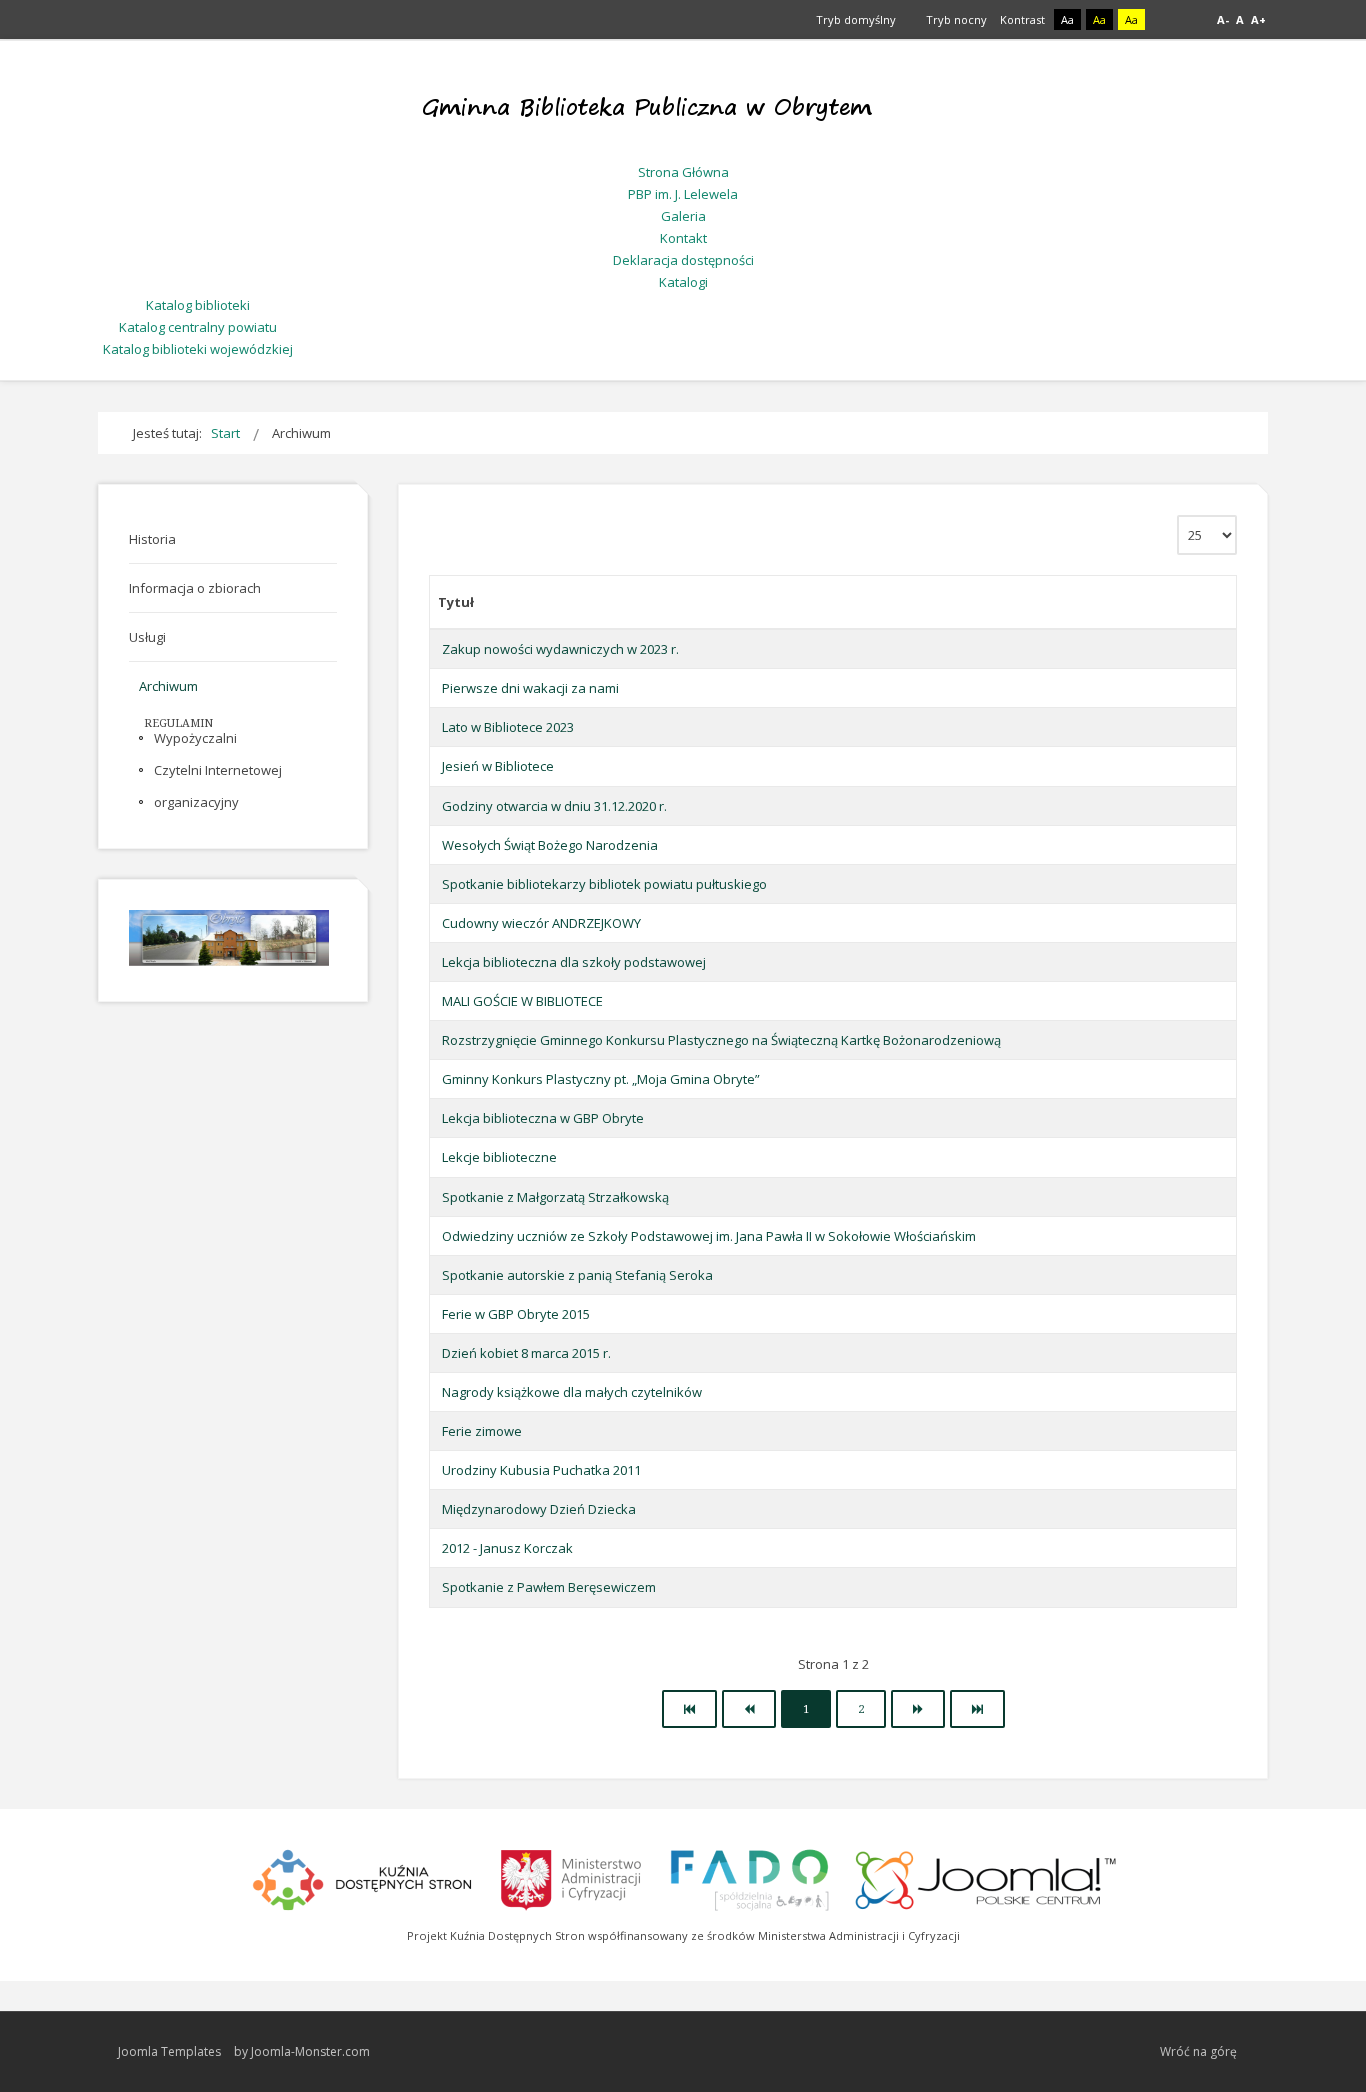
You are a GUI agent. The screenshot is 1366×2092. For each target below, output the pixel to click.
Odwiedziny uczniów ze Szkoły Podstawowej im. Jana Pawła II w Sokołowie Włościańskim (709, 1236)
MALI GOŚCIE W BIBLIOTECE (522, 1001)
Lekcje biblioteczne (499, 1157)
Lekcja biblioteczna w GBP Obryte (543, 1118)
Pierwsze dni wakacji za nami (530, 688)
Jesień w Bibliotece (498, 766)
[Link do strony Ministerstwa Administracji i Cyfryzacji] (572, 1877)
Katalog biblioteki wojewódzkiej (198, 349)
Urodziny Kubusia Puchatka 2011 (541, 1470)
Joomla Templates (169, 2051)
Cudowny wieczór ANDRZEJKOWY (541, 923)
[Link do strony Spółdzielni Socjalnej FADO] (749, 1877)
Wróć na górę (1198, 2051)
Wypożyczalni (195, 738)
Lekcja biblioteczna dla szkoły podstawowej (574, 962)
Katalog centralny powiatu (198, 327)
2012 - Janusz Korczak (507, 1548)
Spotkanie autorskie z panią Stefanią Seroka (577, 1275)
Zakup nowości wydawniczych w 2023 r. (560, 649)
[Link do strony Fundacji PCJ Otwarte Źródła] (986, 1877)
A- (1223, 19)
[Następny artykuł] (918, 1709)
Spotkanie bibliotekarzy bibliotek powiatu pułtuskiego (604, 884)
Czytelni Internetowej (218, 770)
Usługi (147, 637)
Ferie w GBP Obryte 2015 (516, 1314)
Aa (1067, 19)
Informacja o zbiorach (195, 588)
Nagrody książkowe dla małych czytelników (572, 1392)
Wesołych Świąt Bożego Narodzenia (550, 845)
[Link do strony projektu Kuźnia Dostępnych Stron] (363, 1877)
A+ (1258, 19)
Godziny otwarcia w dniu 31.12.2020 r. (554, 806)
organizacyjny (196, 802)
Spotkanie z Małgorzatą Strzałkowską (555, 1197)
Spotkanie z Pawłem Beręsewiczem (549, 1587)
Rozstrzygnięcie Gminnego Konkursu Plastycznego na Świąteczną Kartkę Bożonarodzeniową (721, 1040)
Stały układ (1166, 20)
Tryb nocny (955, 19)
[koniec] (977, 1709)
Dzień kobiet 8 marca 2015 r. (526, 1353)
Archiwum (168, 686)
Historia (152, 539)
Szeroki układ (1189, 20)
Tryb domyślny (854, 19)
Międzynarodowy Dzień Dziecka (539, 1509)
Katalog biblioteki (198, 305)
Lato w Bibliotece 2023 (508, 727)
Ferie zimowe (482, 1431)
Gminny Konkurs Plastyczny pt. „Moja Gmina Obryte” (601, 1079)
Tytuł (456, 602)
